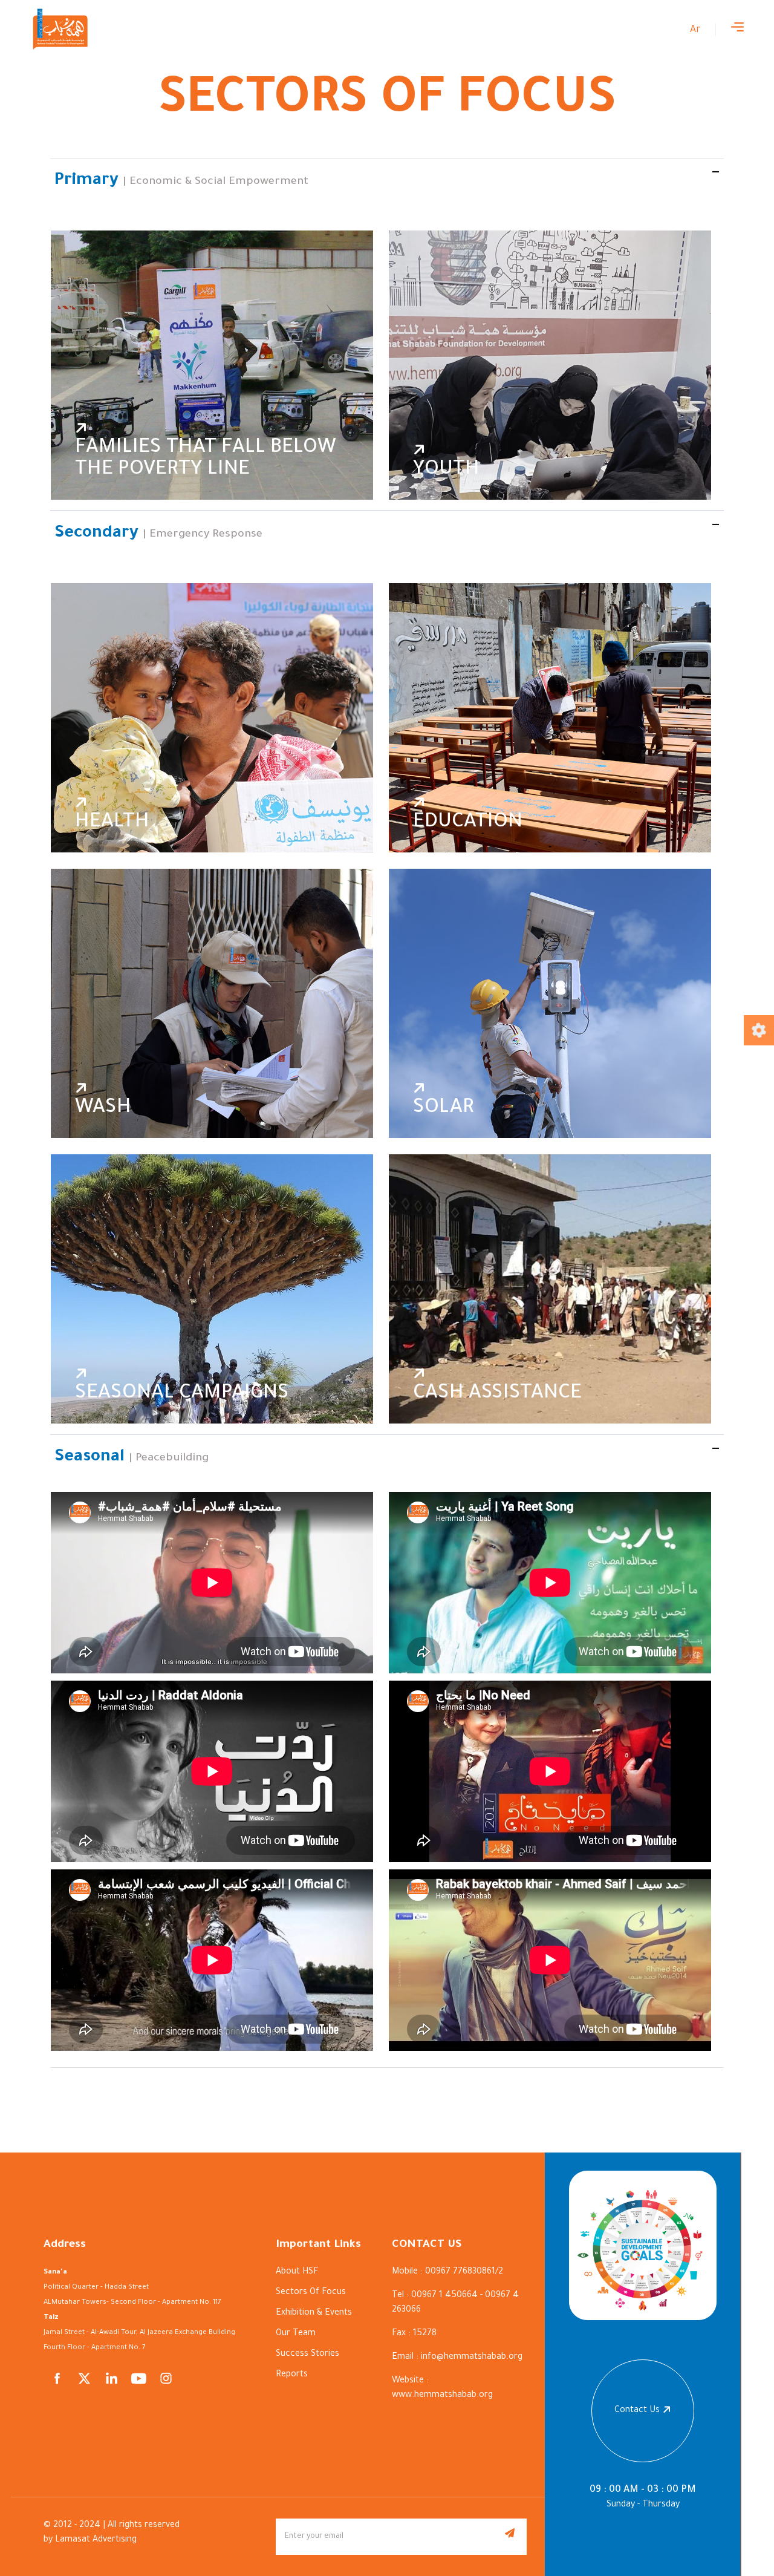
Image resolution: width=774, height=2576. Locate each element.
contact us (637, 2411)
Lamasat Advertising (96, 2540)
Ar (695, 30)
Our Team (296, 2334)
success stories (307, 2355)
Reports (292, 2375)
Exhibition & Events (314, 2313)
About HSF (297, 2272)
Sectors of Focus (311, 2293)
